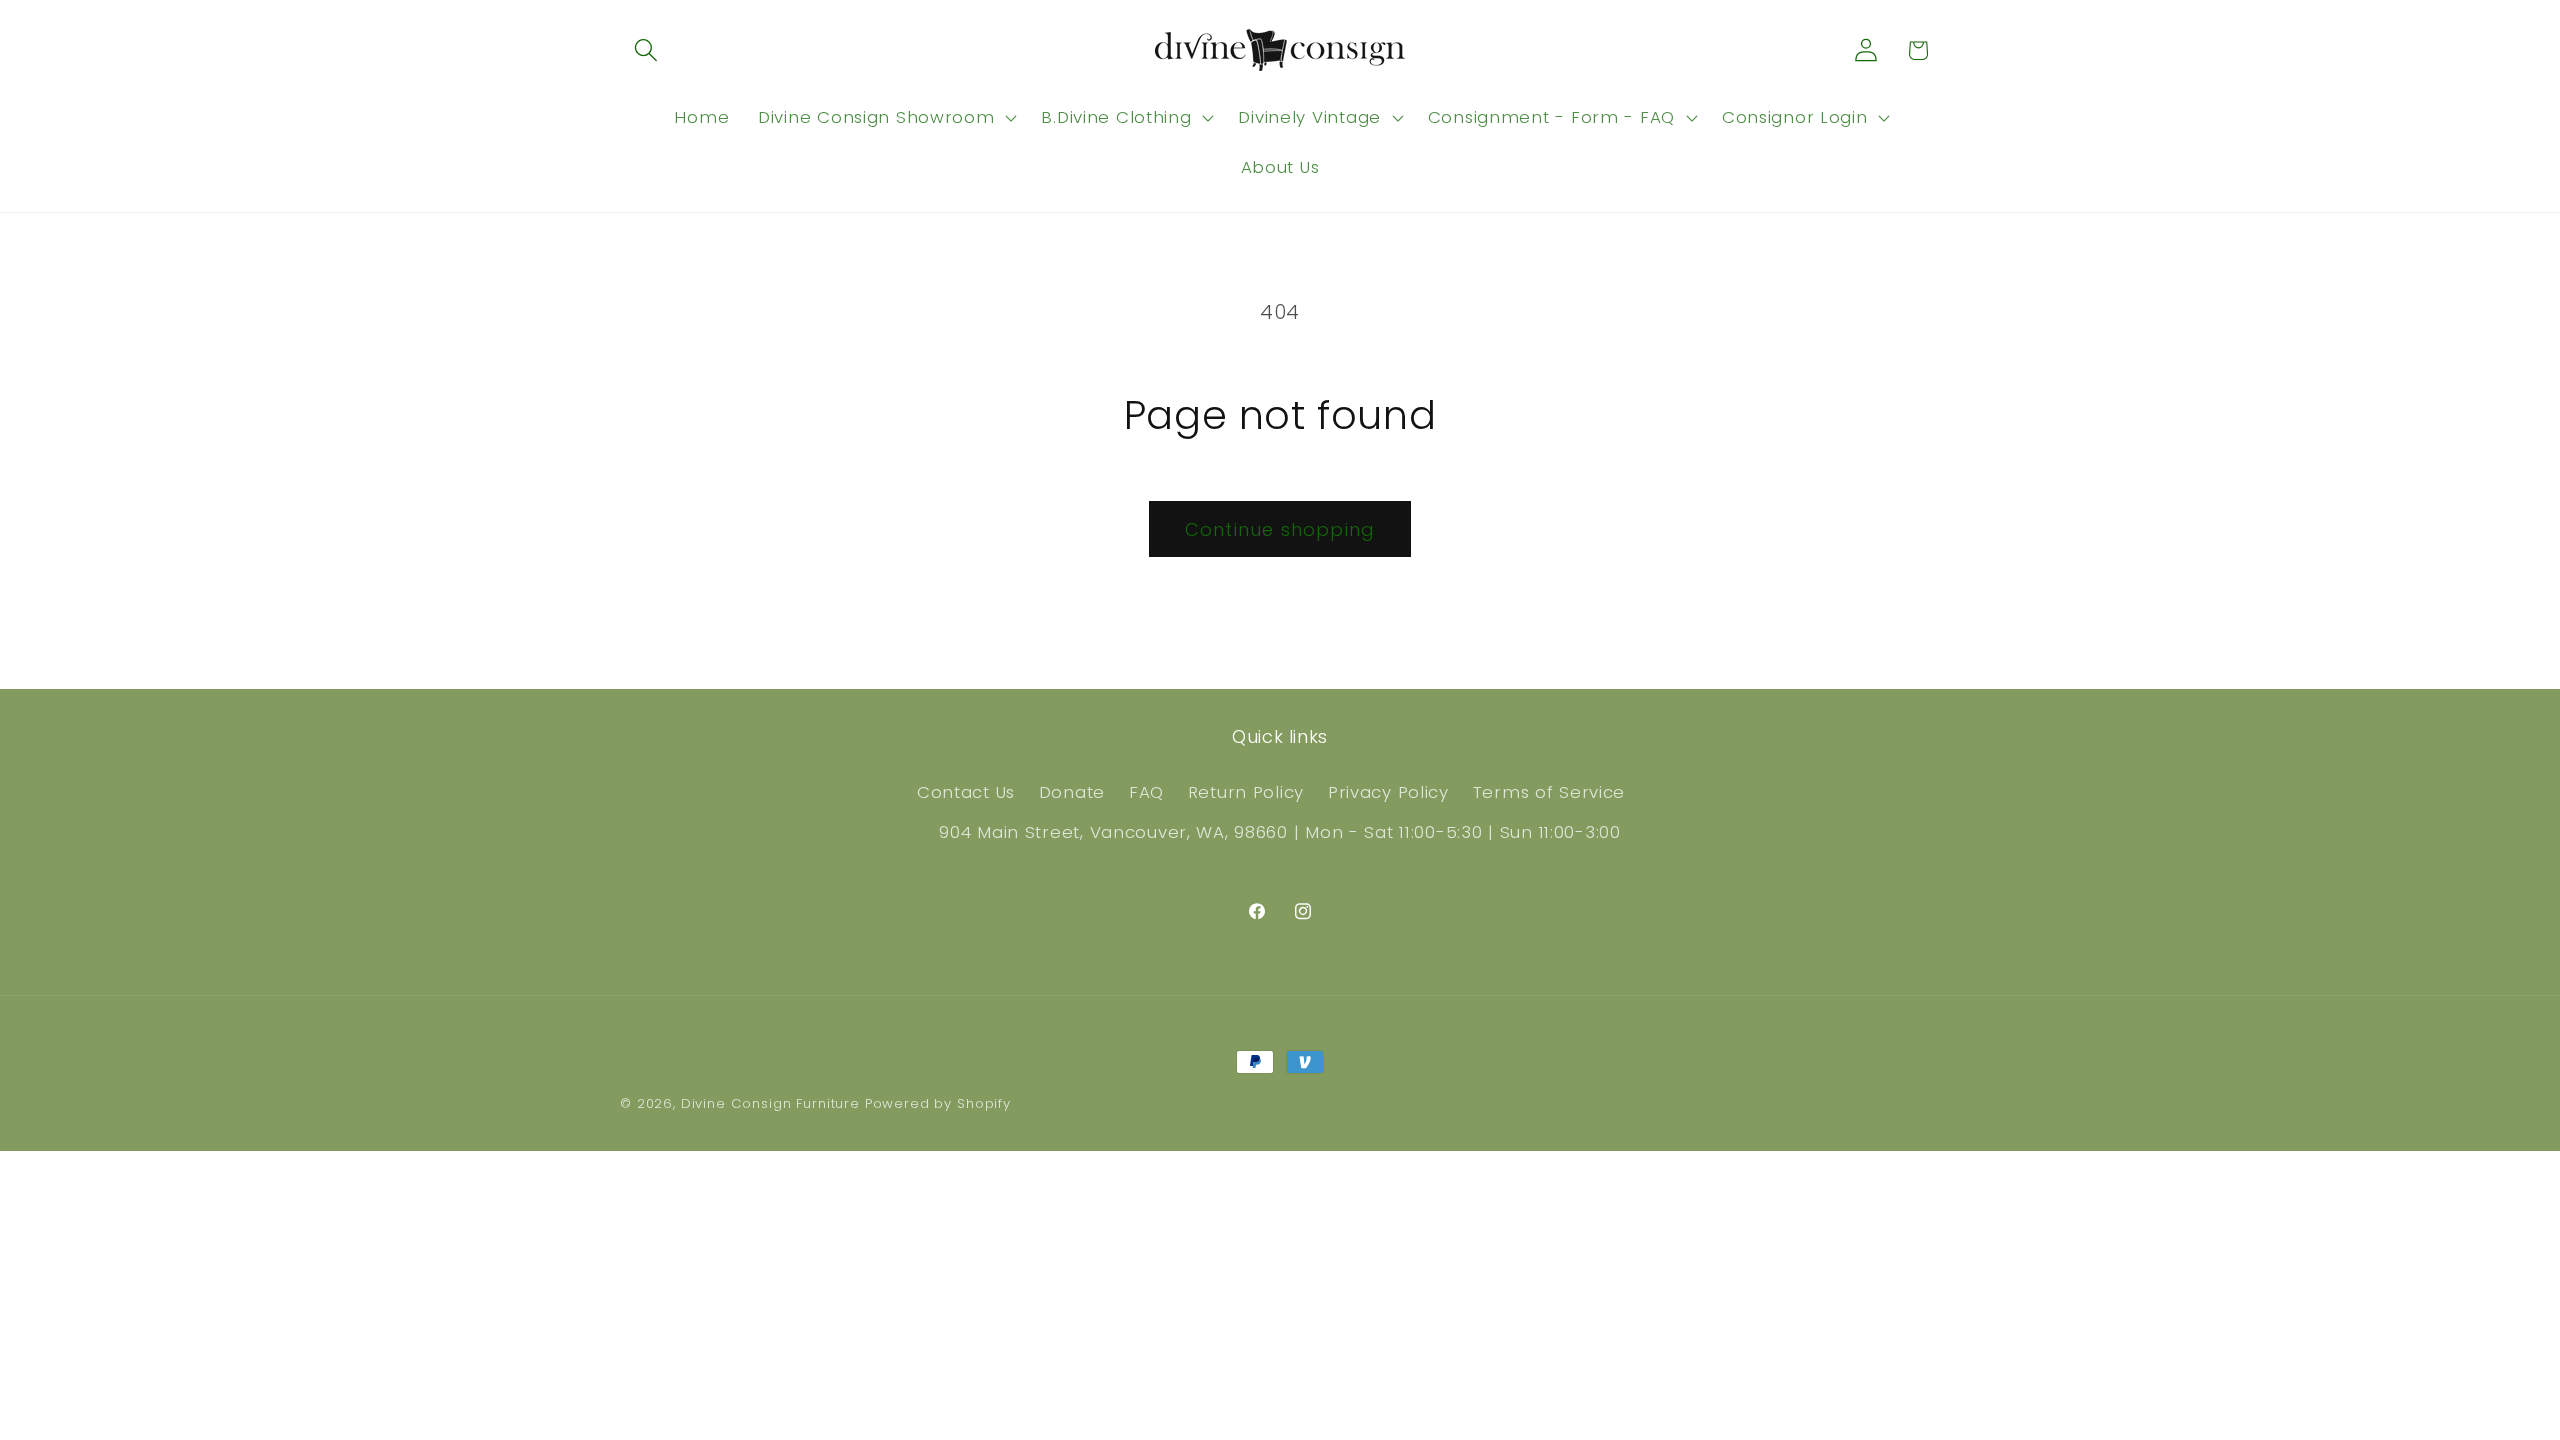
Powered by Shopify (938, 1103)
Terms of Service (1549, 792)
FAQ (1146, 792)
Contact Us (966, 792)
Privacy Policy (1388, 792)
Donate (1072, 792)
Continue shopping (1280, 529)
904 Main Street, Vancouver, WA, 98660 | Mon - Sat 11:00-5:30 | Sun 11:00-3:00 (1279, 832)
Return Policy (1246, 792)
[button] (646, 50)
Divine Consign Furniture (770, 1103)
